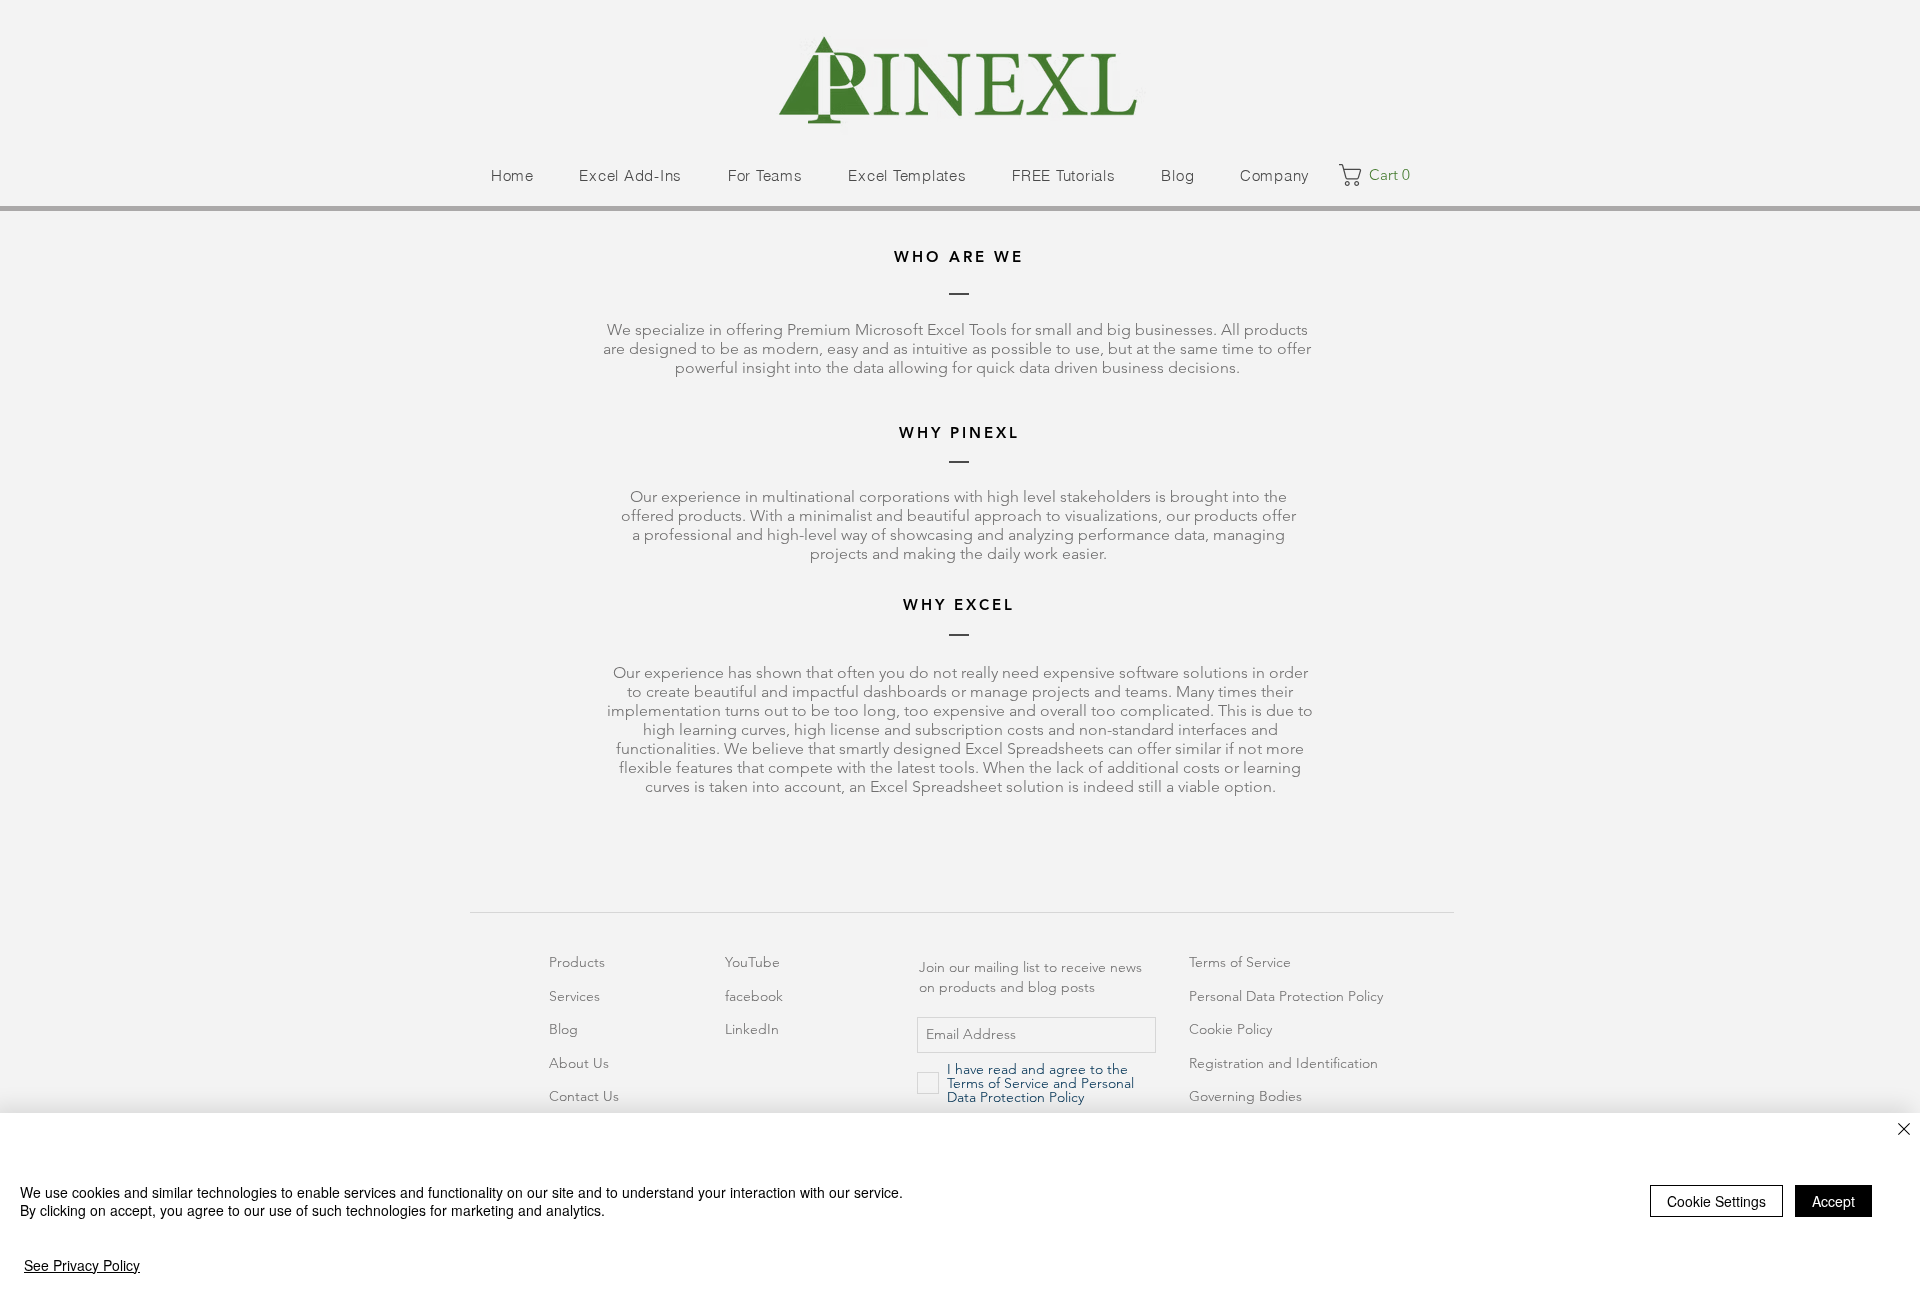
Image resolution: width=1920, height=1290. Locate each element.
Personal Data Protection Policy (1286, 996)
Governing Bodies (1245, 1096)
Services (574, 996)
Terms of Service (1240, 962)
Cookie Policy (1230, 1029)
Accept (1833, 1201)
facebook (754, 996)
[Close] (1904, 1130)
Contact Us (584, 1096)
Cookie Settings (1716, 1201)
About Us (579, 1063)
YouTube (752, 962)
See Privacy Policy (82, 1265)
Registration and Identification (1283, 1063)
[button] (631, 176)
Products (577, 962)
